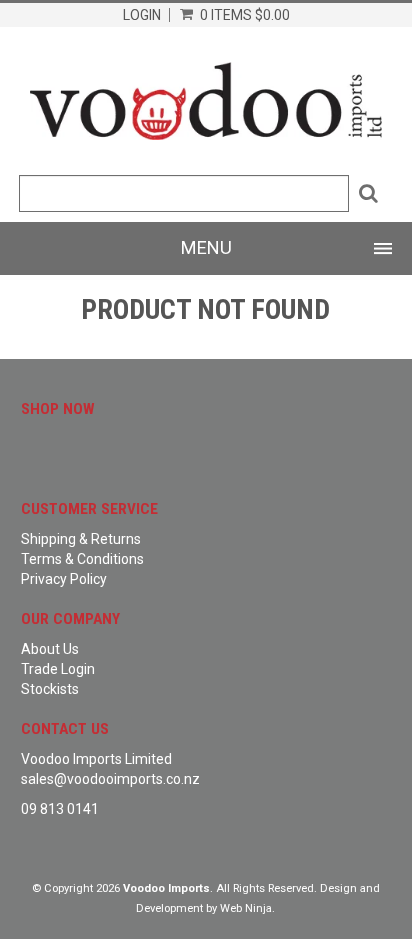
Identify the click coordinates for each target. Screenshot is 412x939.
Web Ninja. (247, 908)
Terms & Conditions (82, 559)
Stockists (50, 689)
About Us (50, 649)
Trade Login (58, 669)
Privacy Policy (64, 579)
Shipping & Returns (81, 539)
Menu (206, 247)
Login (142, 15)
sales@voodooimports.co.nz (110, 779)
